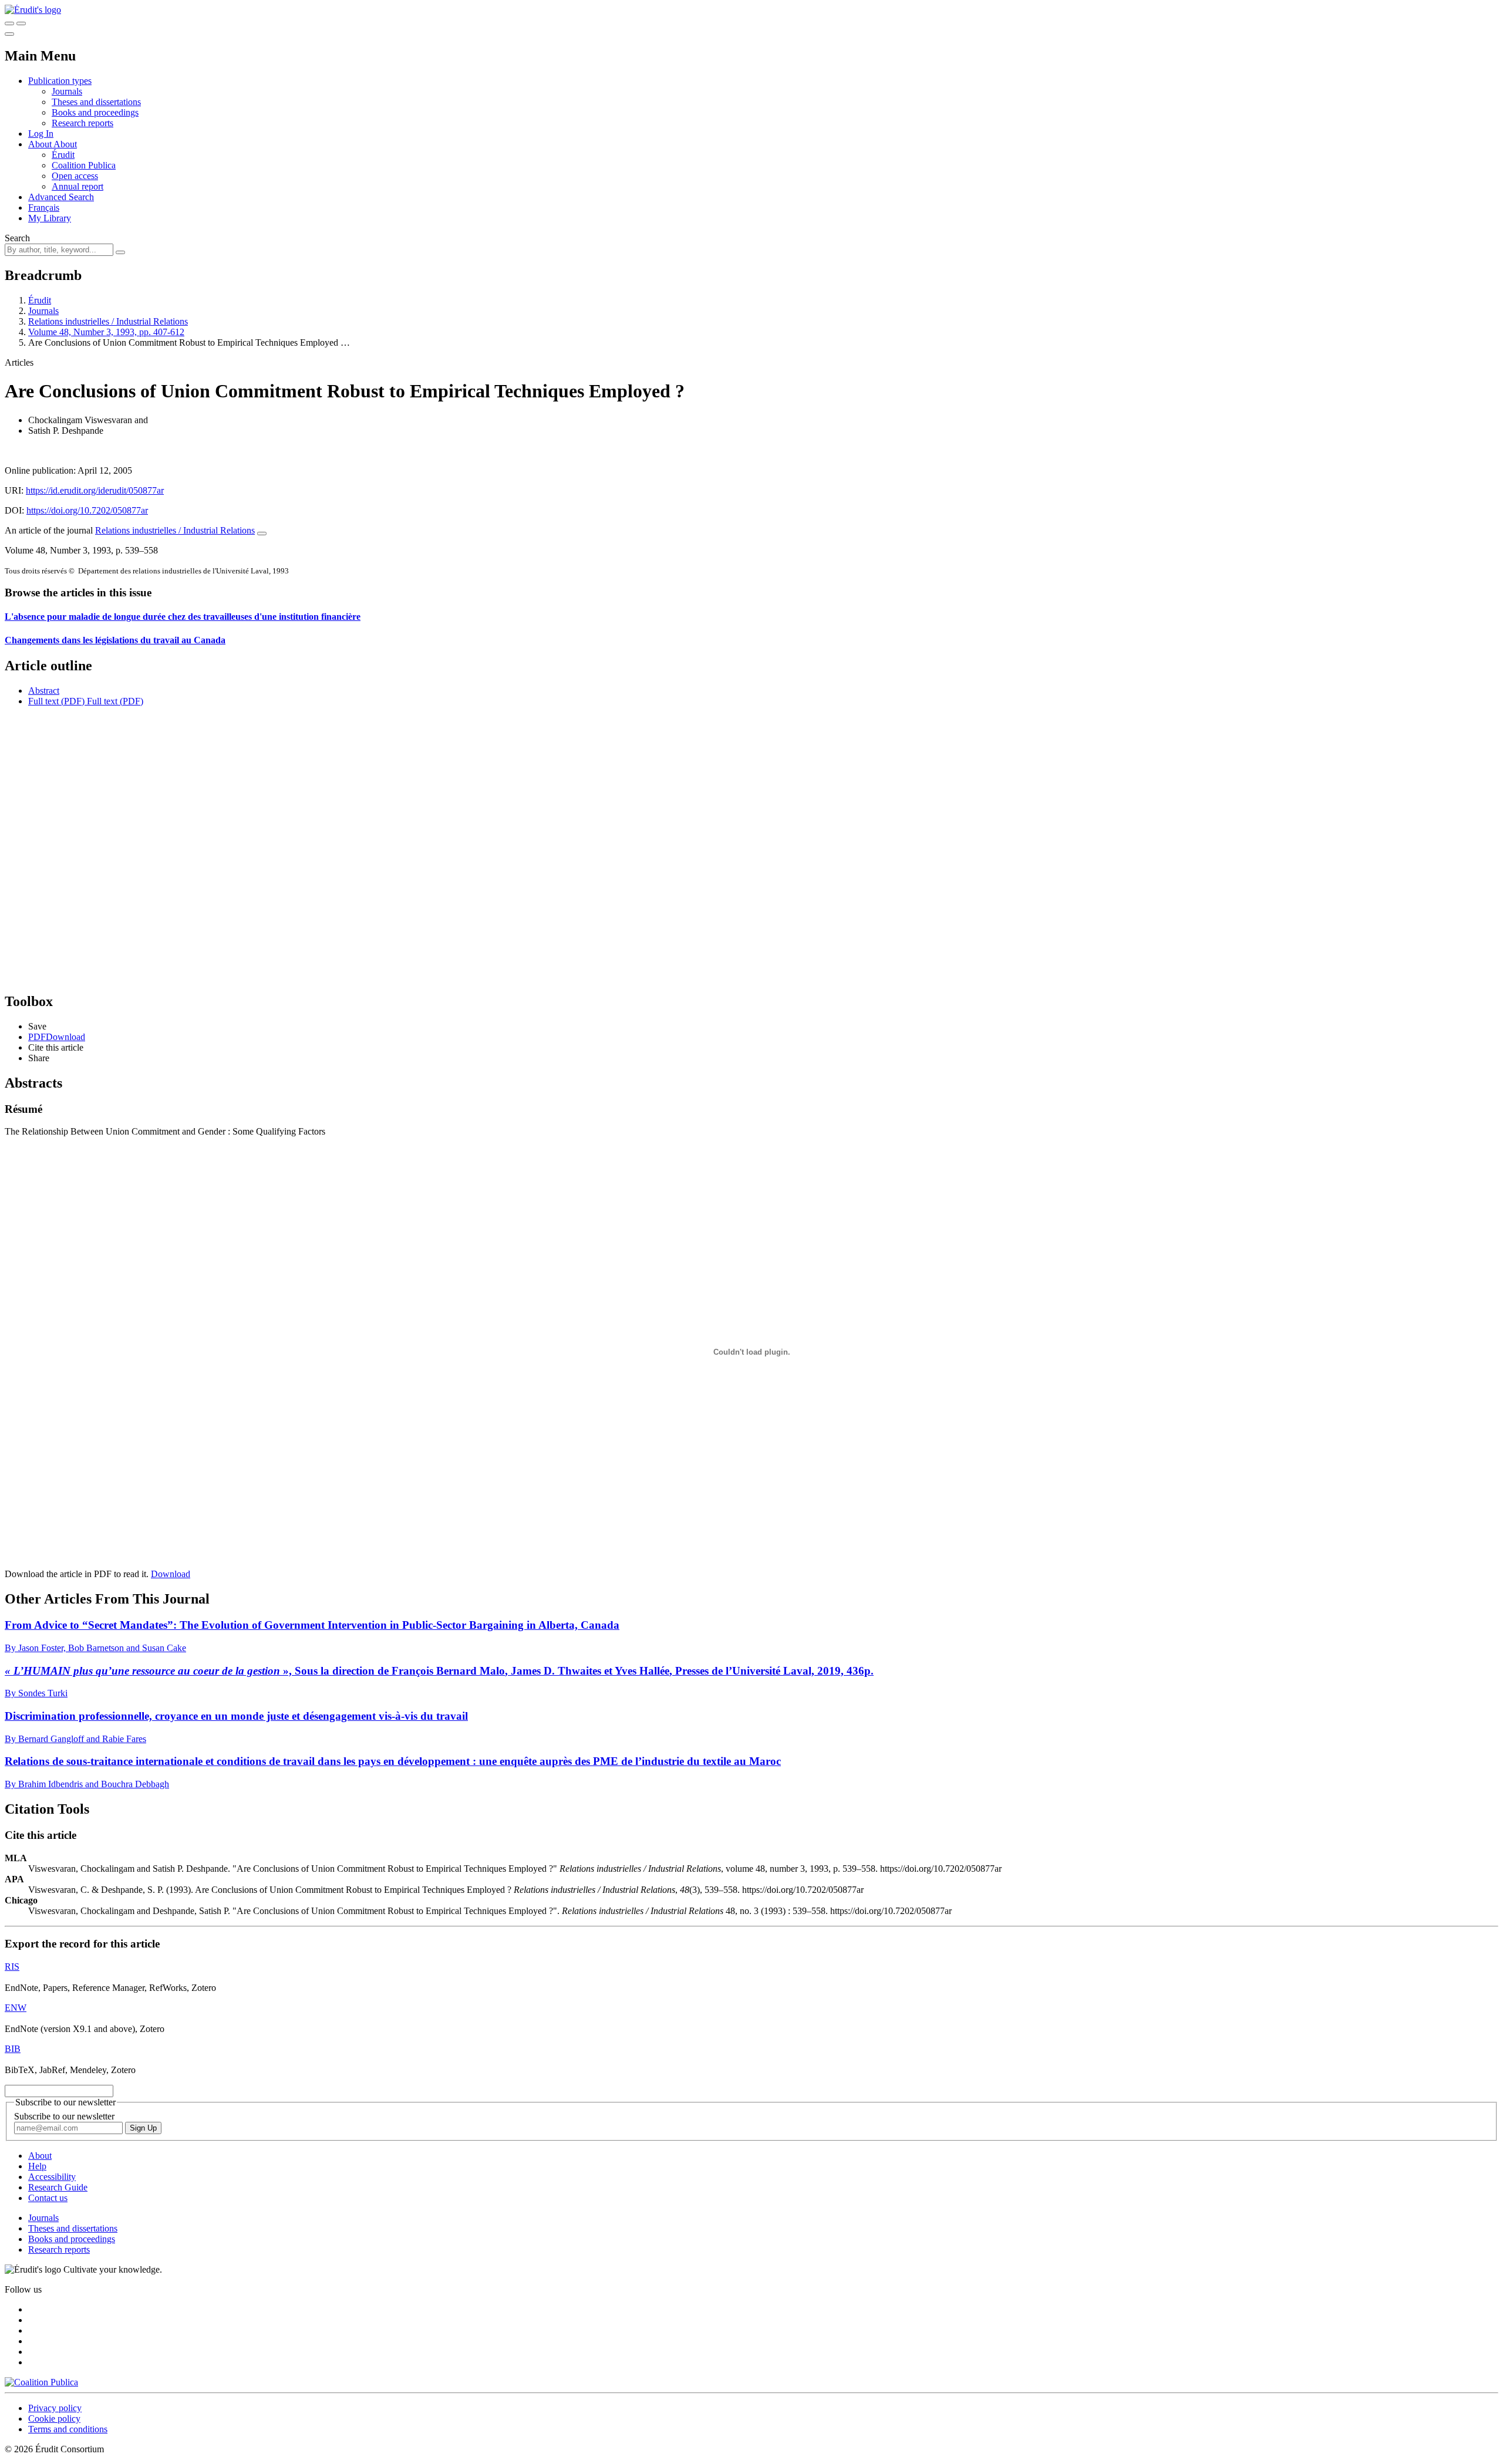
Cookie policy (54, 2419)
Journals (67, 91)
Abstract (44, 691)
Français (44, 207)
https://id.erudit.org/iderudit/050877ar (95, 490)
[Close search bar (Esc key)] (21, 23)
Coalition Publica (84, 165)
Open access (75, 176)
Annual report (77, 186)
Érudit (63, 155)
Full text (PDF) (56, 701)
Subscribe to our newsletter (64, 2116)
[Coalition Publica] (41, 2382)
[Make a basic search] (9, 23)
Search (17, 238)
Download (171, 1574)
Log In (41, 134)
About (65, 144)
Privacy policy (55, 2408)
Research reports (82, 123)
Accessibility (52, 2177)
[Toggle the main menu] (9, 34)
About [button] (41, 144)
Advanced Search (61, 197)
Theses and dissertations (96, 102)
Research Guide (58, 2187)
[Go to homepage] (33, 10)
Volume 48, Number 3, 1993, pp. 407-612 (106, 332)
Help (37, 2166)
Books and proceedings (95, 112)
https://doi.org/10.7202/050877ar (87, 510)
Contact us (48, 2198)
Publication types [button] (60, 81)
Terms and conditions (68, 2429)
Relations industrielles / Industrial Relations (108, 321)
